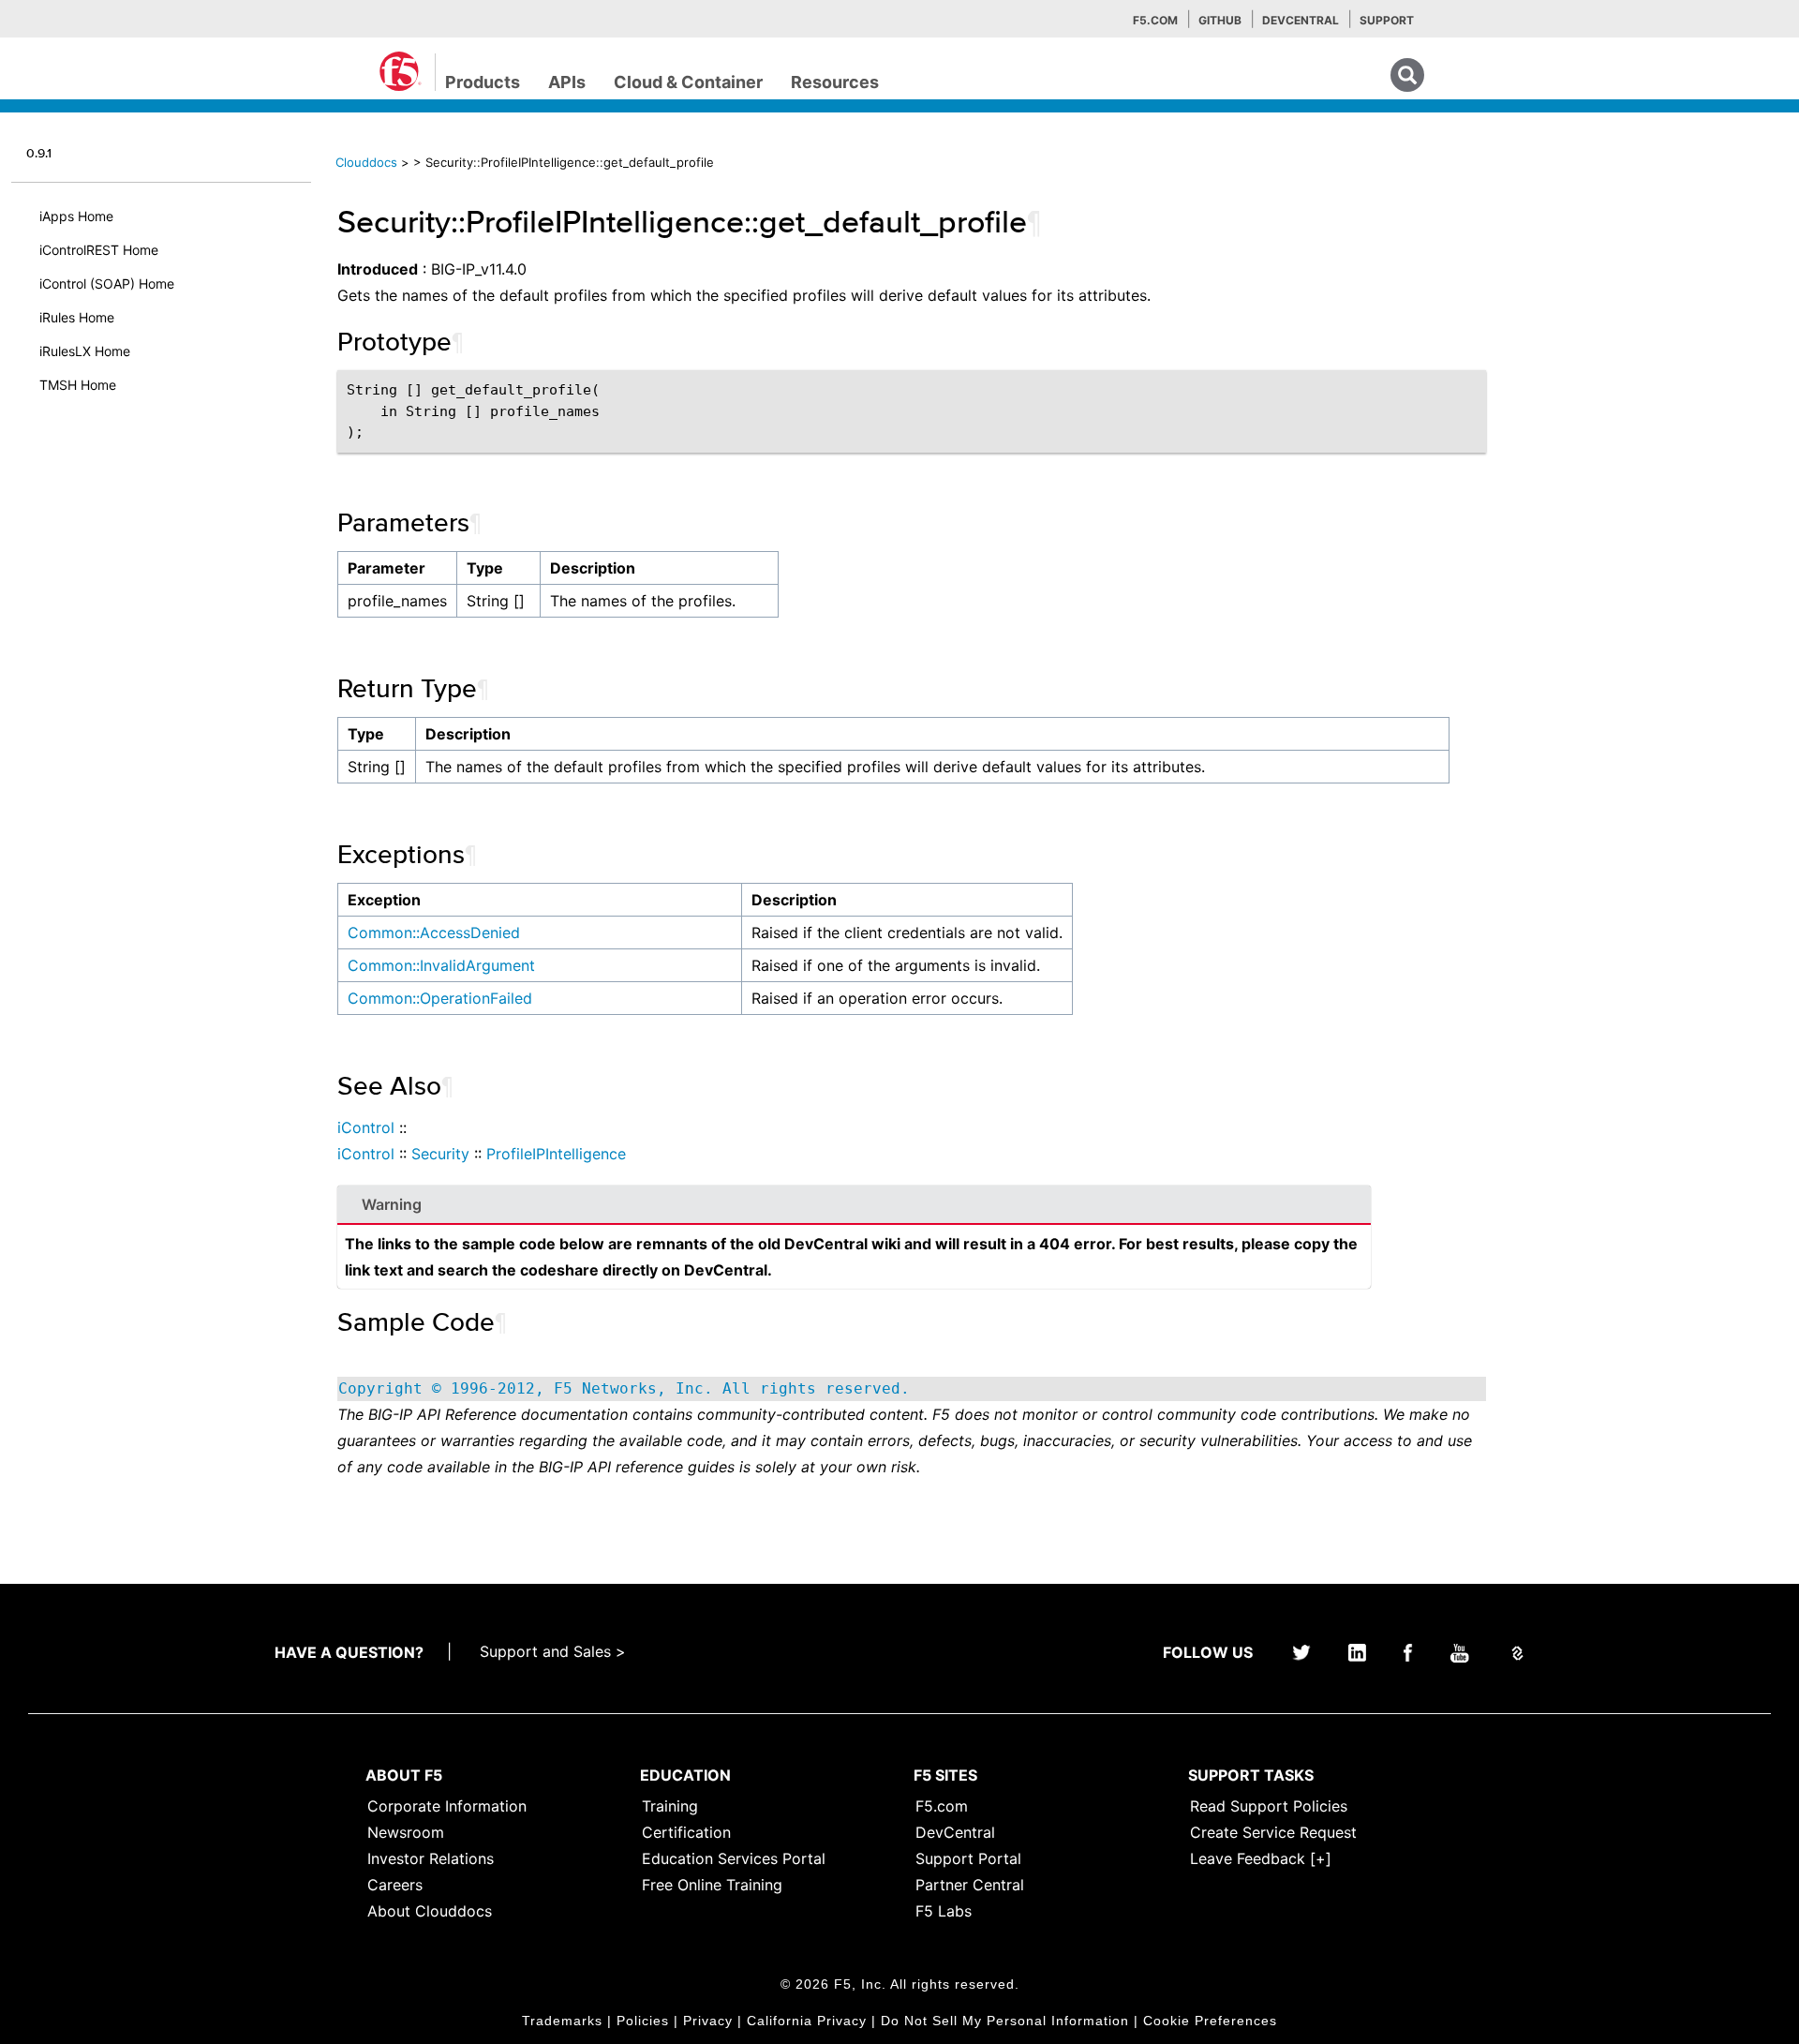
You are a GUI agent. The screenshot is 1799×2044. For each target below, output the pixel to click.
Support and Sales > (553, 1651)
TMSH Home (78, 385)
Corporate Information (447, 1806)
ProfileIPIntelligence (556, 1154)
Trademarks (562, 2021)
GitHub (1220, 20)
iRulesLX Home (85, 351)
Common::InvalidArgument (441, 965)
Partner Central (970, 1885)
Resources (835, 82)
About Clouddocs (430, 1911)
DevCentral (955, 1832)
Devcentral (1301, 20)
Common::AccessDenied (434, 932)
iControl (366, 1127)
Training (670, 1806)
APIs (567, 82)
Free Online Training (712, 1885)
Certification (686, 1832)
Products (483, 82)
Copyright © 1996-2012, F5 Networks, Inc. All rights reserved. (624, 1388)
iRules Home (77, 317)
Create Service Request (1273, 1832)
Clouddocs (366, 162)
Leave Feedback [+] (1261, 1858)
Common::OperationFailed (440, 998)
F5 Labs (944, 1911)
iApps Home (76, 216)
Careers (395, 1885)
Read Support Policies (1269, 1806)
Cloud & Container (688, 82)
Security (440, 1154)
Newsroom (406, 1832)
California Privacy (807, 2021)
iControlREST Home (99, 250)
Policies (643, 2021)
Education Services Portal (734, 1858)
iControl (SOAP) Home (107, 283)
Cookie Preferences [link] (1210, 2021)
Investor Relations (431, 1858)
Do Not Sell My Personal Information (1005, 2021)
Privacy (708, 2021)
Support (1387, 20)
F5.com (1155, 20)
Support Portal (968, 1858)
